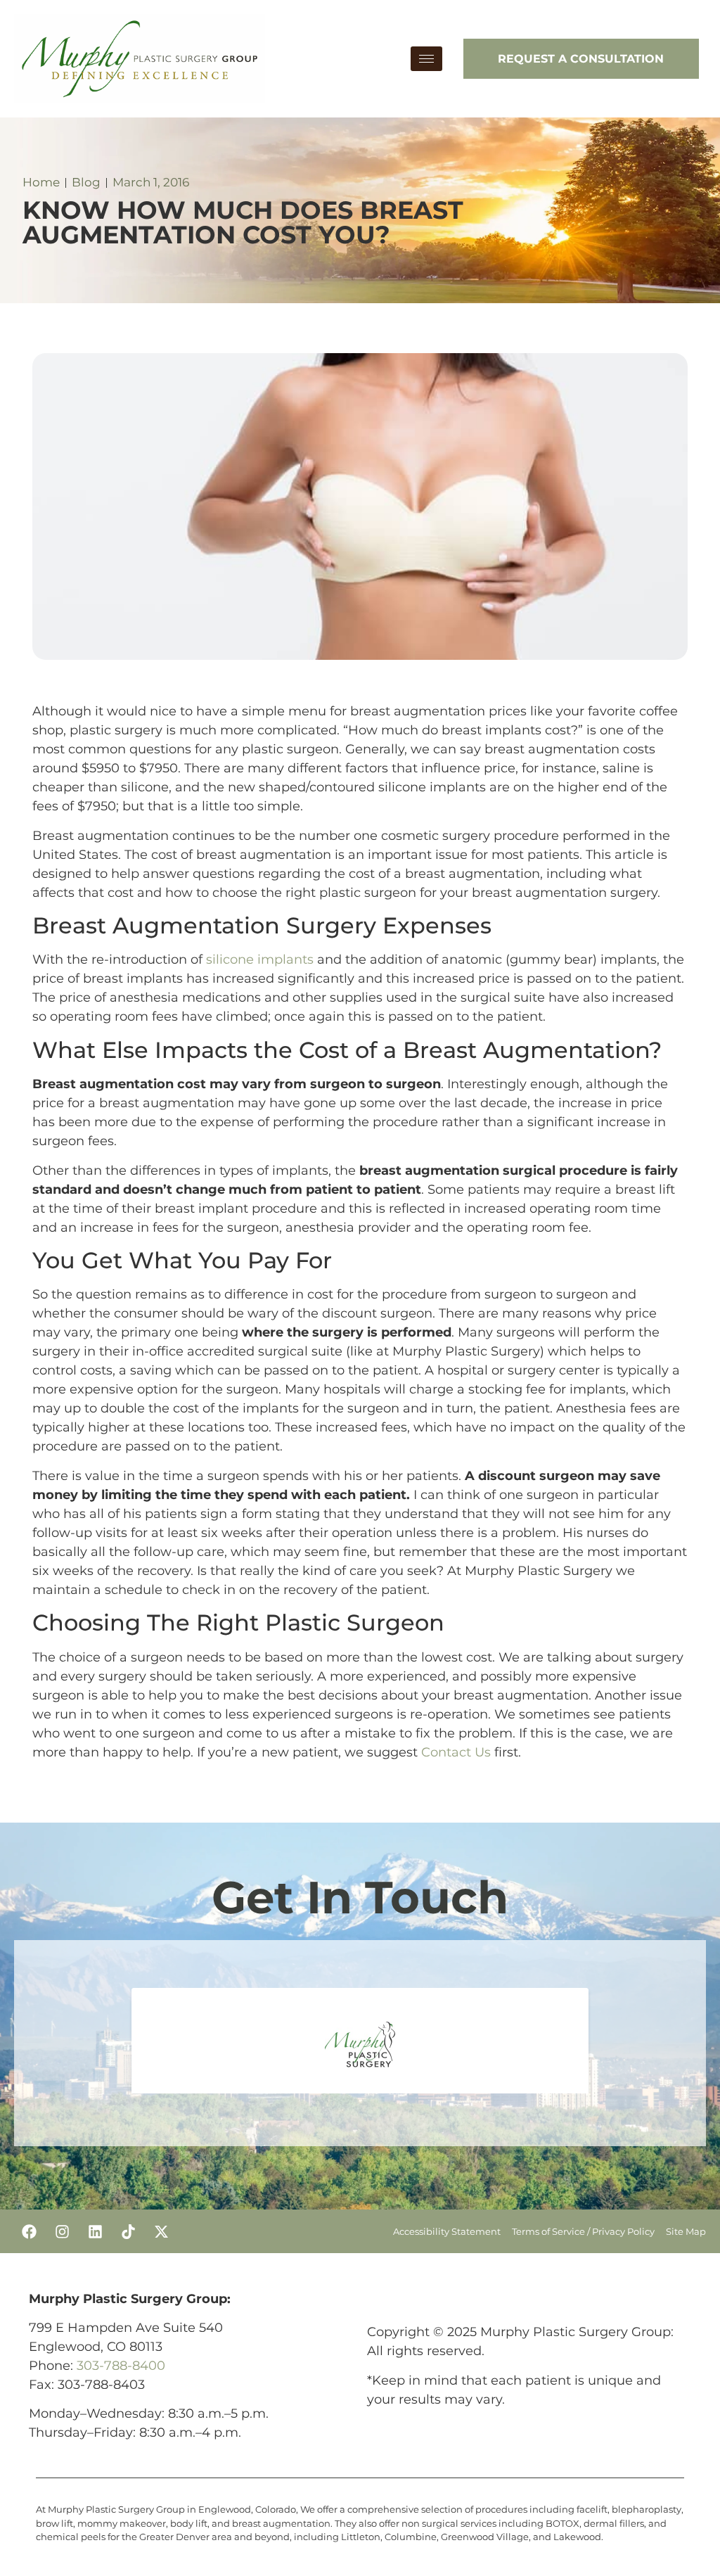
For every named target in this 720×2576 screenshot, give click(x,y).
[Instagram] (62, 2231)
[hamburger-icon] (426, 59)
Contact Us (456, 1752)
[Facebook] (29, 2231)
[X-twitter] (161, 2231)
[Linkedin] (95, 2231)
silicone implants (260, 959)
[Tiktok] (128, 2231)
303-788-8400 (121, 2366)
